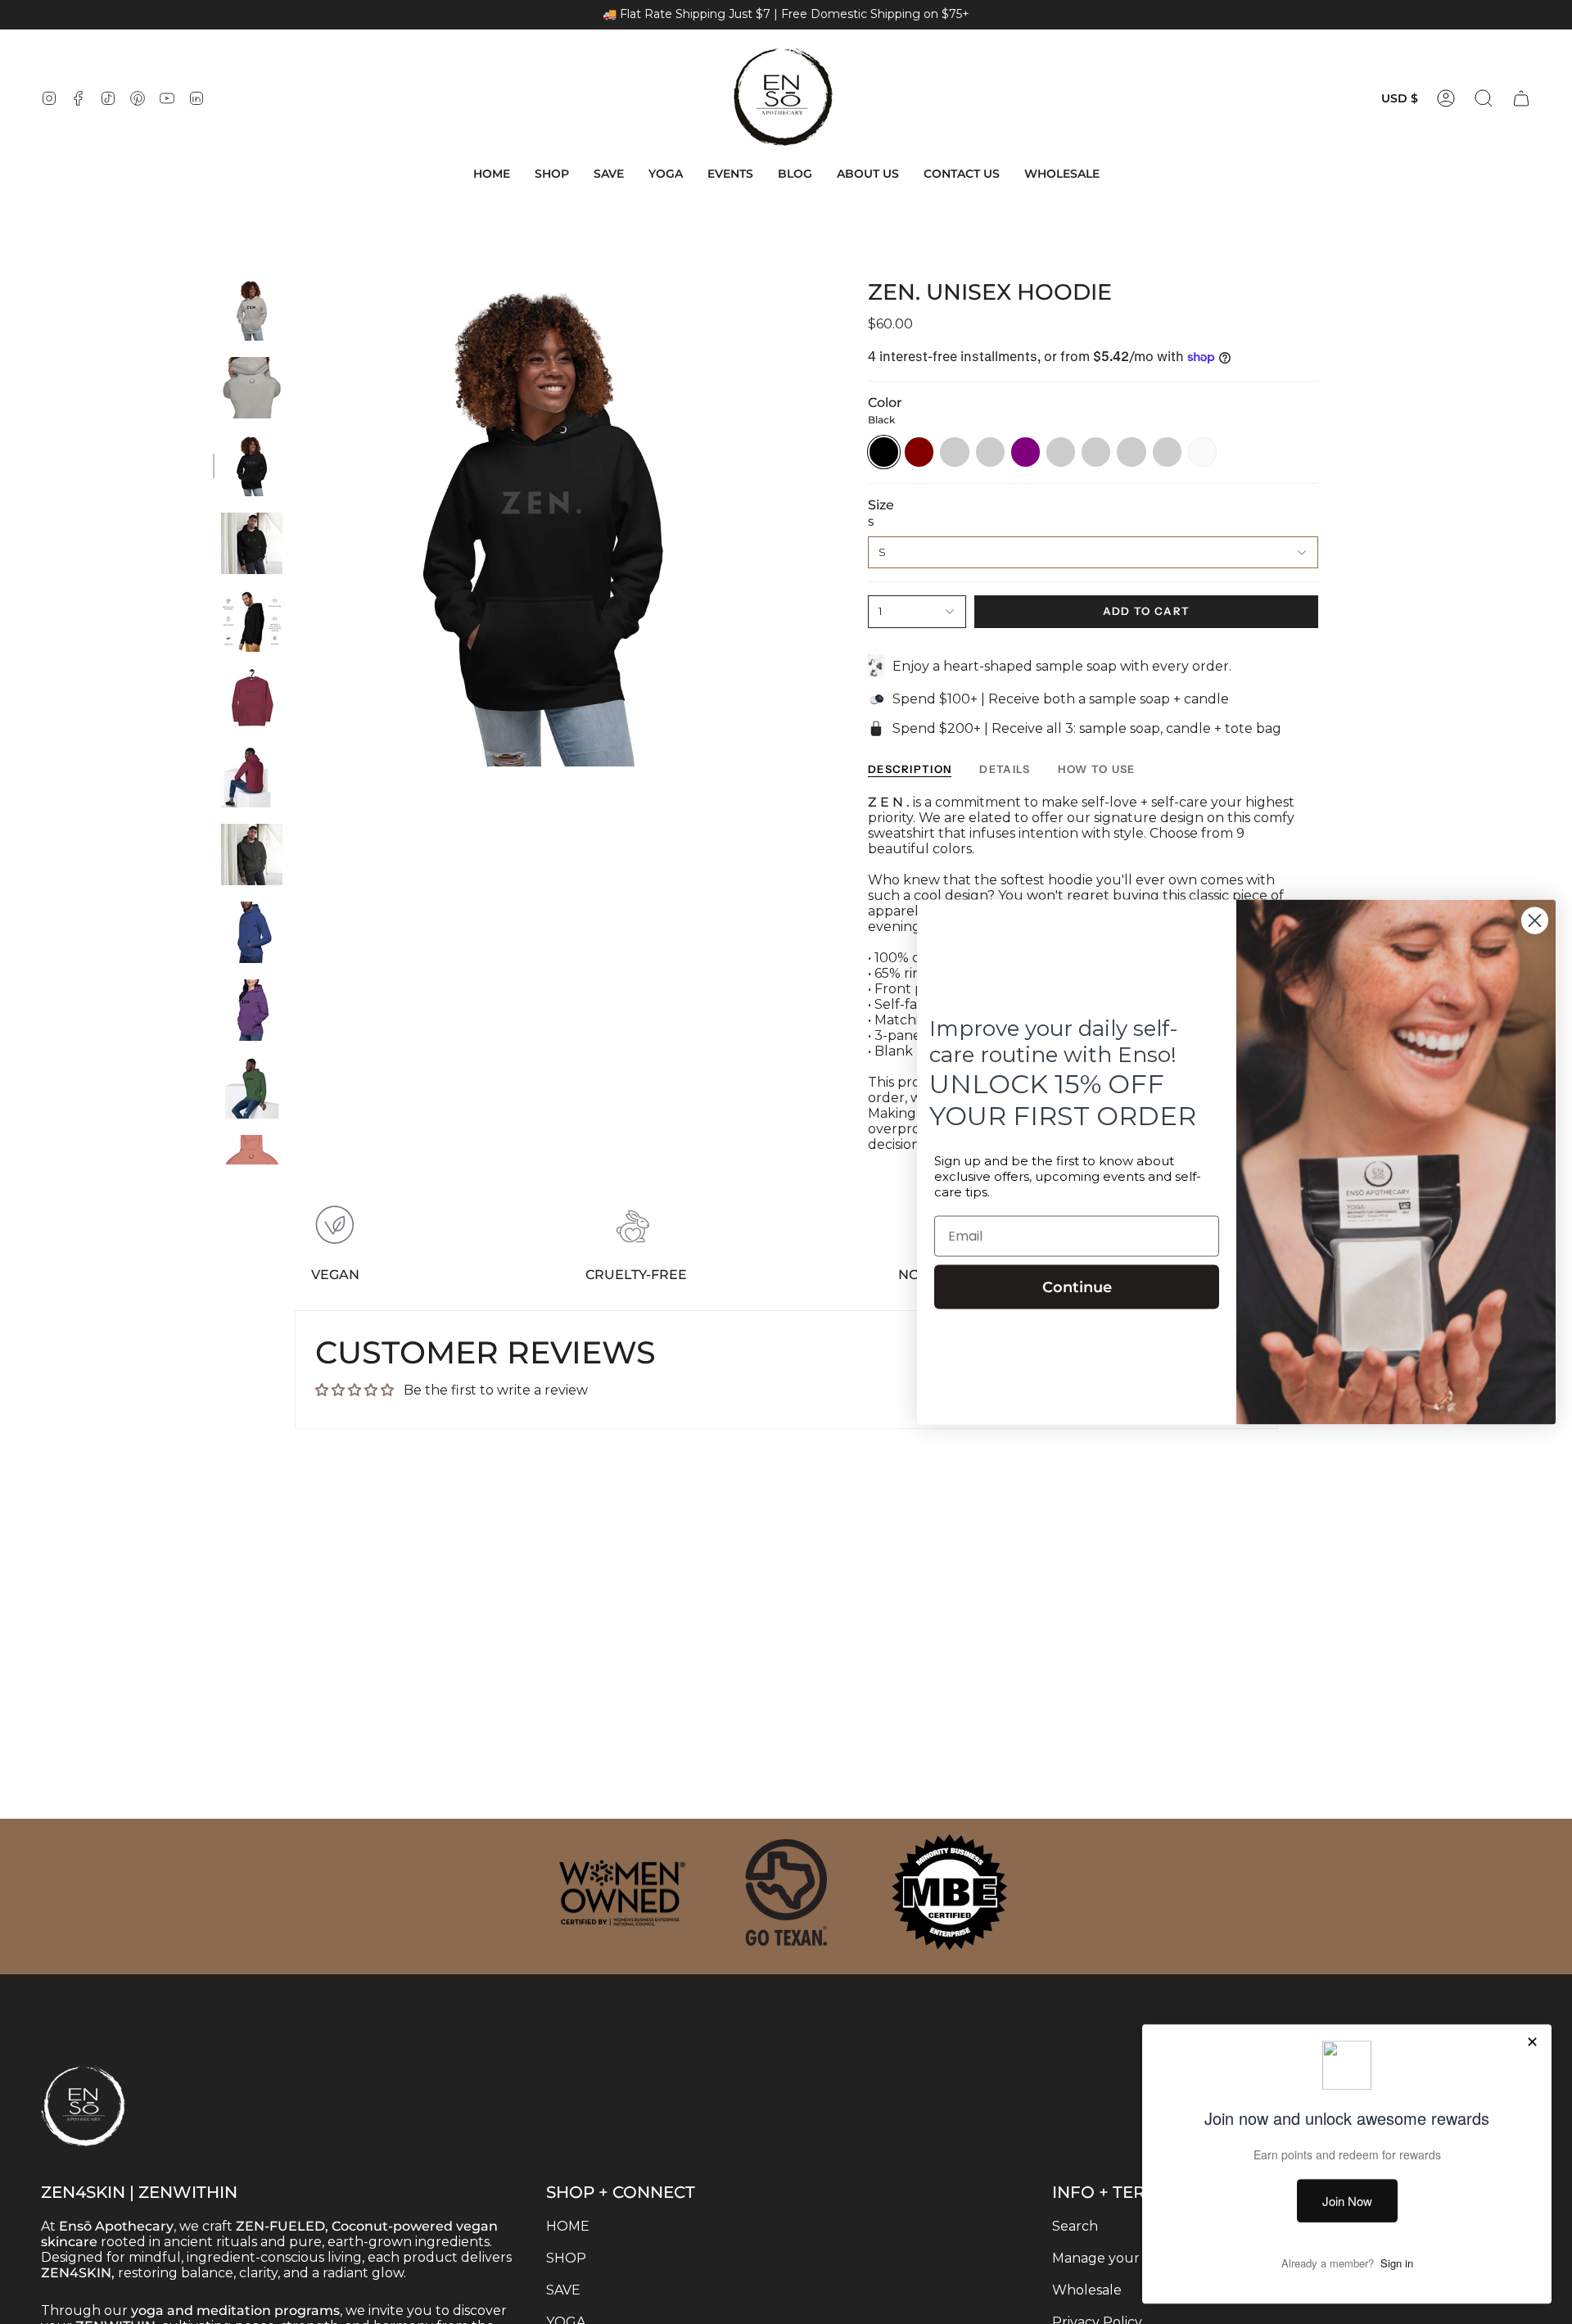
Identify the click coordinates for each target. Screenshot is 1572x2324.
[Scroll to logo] (622, 1892)
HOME (568, 2226)
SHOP (566, 2258)
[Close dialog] (1535, 921)
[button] (552, 174)
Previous (299, 523)
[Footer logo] (123, 2073)
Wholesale (1087, 2290)
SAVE (563, 2290)
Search (1075, 2226)
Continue (1077, 1287)
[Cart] (1521, 98)
